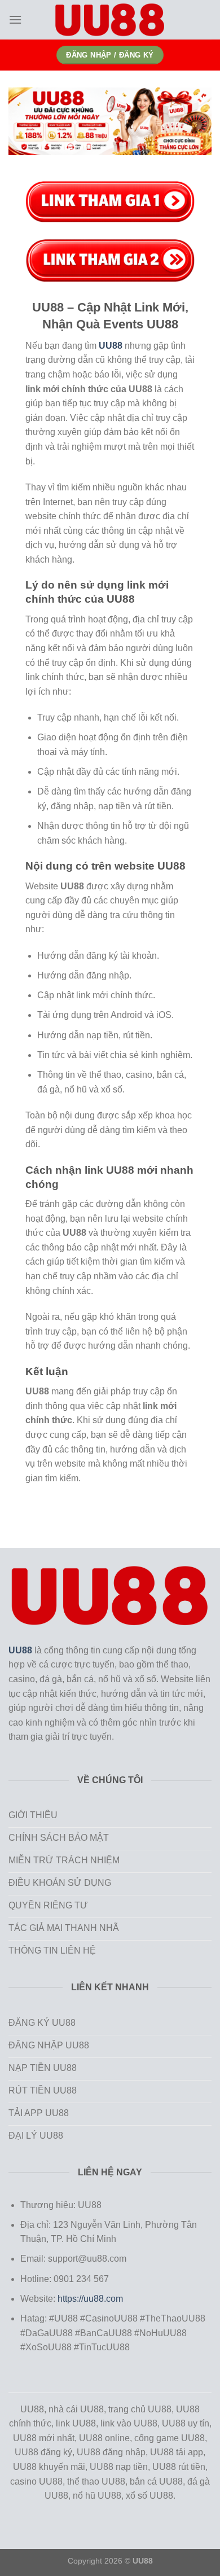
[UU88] (110, 20)
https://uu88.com (90, 2299)
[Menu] (15, 19)
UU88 (20, 1650)
